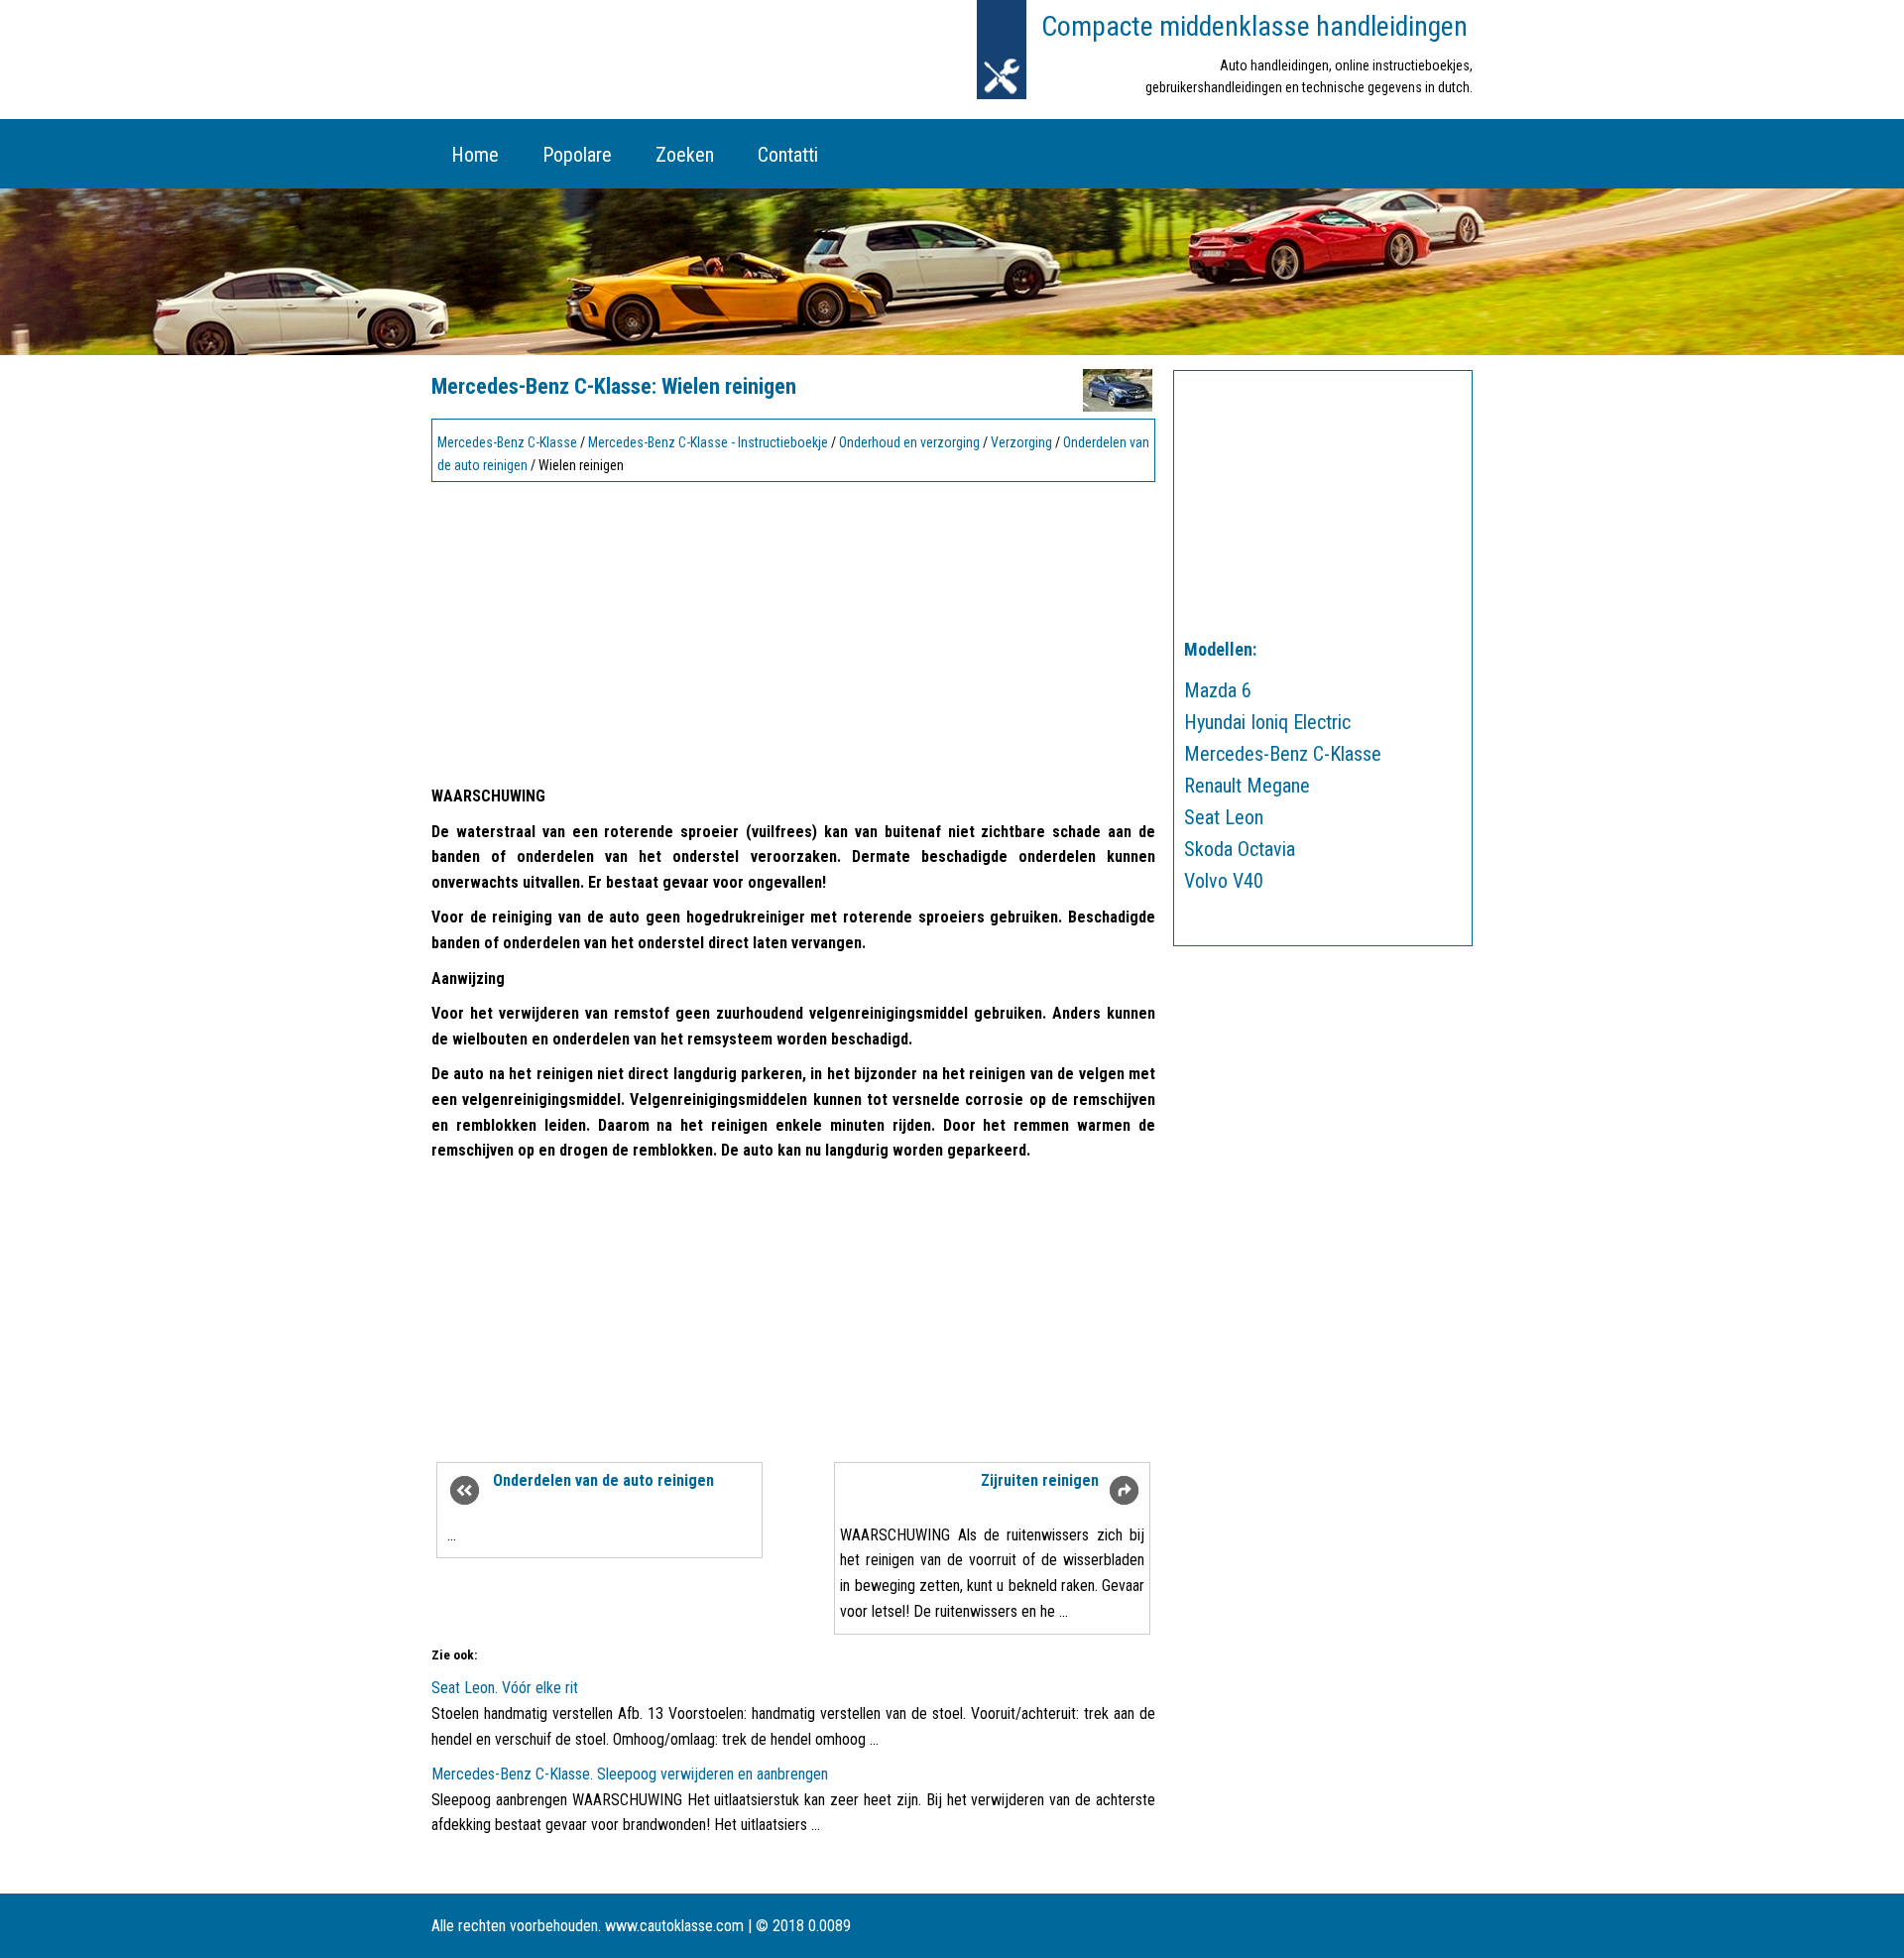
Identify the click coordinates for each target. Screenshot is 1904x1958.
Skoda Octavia (1240, 849)
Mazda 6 (1218, 690)
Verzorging (1021, 442)
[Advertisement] (793, 628)
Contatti (788, 155)
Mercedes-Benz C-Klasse (507, 442)
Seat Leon (1224, 817)
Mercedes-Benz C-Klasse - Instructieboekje (708, 442)
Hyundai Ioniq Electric (1267, 722)
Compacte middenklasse (1254, 26)
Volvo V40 (1224, 881)
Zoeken (685, 155)
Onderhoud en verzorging (909, 442)
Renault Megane (1247, 786)
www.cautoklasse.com (674, 1926)
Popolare (577, 155)
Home (475, 155)
